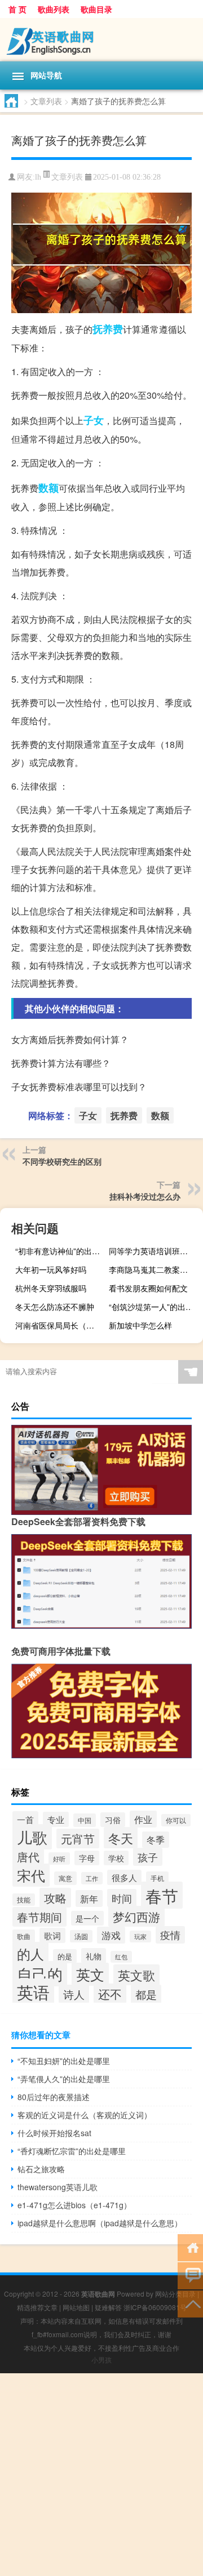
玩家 (140, 1937)
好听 (59, 1859)
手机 (157, 1878)
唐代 (28, 1857)
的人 (30, 1953)
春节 (162, 1895)
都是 (146, 1994)
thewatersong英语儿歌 (58, 2187)
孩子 (148, 1857)
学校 (116, 1858)
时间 (122, 1898)
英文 (90, 1974)
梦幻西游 (136, 1916)
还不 (110, 1994)
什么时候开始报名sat (54, 2133)
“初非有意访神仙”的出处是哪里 (61, 1251)
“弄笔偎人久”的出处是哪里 (64, 2079)
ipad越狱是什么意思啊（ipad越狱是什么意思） (100, 2223)
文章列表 (46, 101)
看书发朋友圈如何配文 (148, 1288)
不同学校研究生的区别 (62, 1161)
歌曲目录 (96, 9)
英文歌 (136, 1975)
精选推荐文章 (37, 2307)
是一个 (87, 1918)
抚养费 (108, 329)
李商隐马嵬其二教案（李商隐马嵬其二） (155, 1269)
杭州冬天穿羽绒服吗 (51, 1288)
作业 (143, 1819)
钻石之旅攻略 (41, 2169)
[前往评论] (190, 2275)
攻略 (55, 1898)
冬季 (156, 1840)
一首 (25, 1819)
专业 (56, 1819)
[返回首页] (190, 2247)
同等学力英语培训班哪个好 (155, 1251)
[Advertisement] (101, 2475)
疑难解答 (108, 2307)
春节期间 (39, 1917)
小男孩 (101, 2359)
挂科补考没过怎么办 (145, 1196)
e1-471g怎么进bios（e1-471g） (74, 2205)
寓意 (65, 1878)
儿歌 (32, 1837)
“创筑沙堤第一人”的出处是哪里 (155, 1307)
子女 (94, 420)
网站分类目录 (175, 2294)
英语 (33, 1992)
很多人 (124, 1877)
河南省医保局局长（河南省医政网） (61, 1325)
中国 (85, 1820)
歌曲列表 (54, 9)
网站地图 (76, 2307)
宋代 (31, 1875)
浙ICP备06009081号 (155, 2307)
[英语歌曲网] (101, 40)
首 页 (17, 9)
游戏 (111, 1935)
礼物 (94, 1956)
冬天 (121, 1838)
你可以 (176, 1820)
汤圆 (81, 1936)
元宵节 (78, 1839)
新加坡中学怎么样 (140, 1325)
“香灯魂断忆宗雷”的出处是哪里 (72, 2151)
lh (38, 177)
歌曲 (24, 1936)
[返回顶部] (190, 2303)
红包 (121, 1957)
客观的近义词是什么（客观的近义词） (85, 2115)
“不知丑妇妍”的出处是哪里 (64, 2061)
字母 (87, 1858)
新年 (89, 1898)
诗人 (74, 1994)
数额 (48, 488)
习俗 (113, 1820)
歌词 (52, 1935)
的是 (65, 1956)
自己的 (40, 1974)
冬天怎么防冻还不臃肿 (55, 1307)
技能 (24, 1900)
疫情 (170, 1935)
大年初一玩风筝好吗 (51, 1269)
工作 (92, 1878)
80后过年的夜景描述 (54, 2097)
